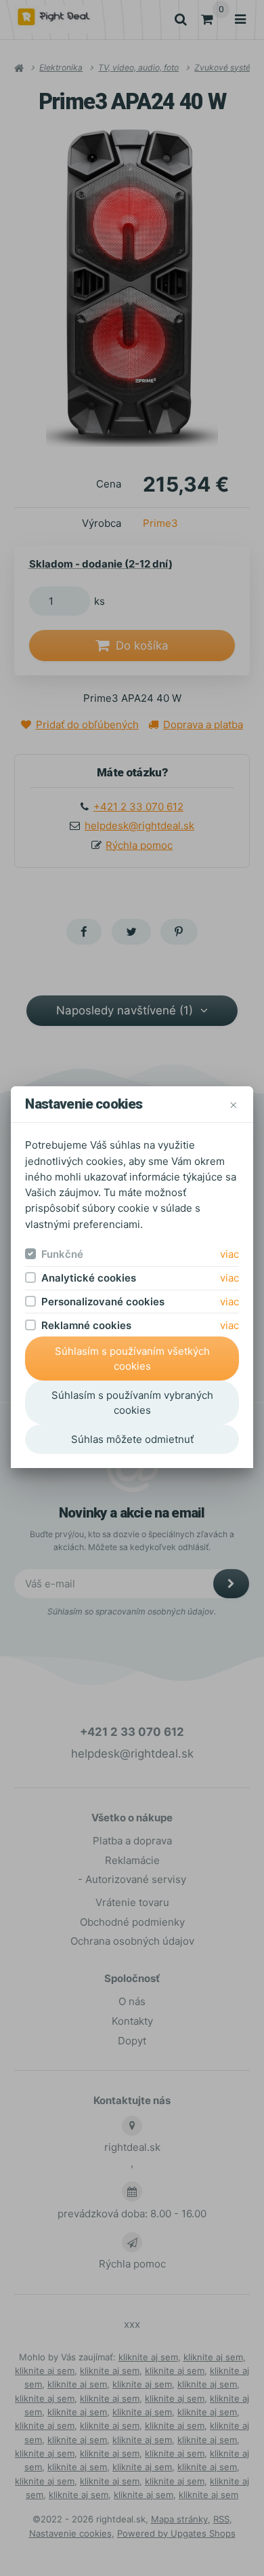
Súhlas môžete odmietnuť (132, 1439)
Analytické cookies (89, 1278)
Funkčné (62, 1254)
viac (229, 1254)
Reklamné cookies (86, 1325)
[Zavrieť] (233, 1104)
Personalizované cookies (103, 1302)
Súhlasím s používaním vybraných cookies (132, 1403)
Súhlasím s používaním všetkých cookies (132, 1359)
